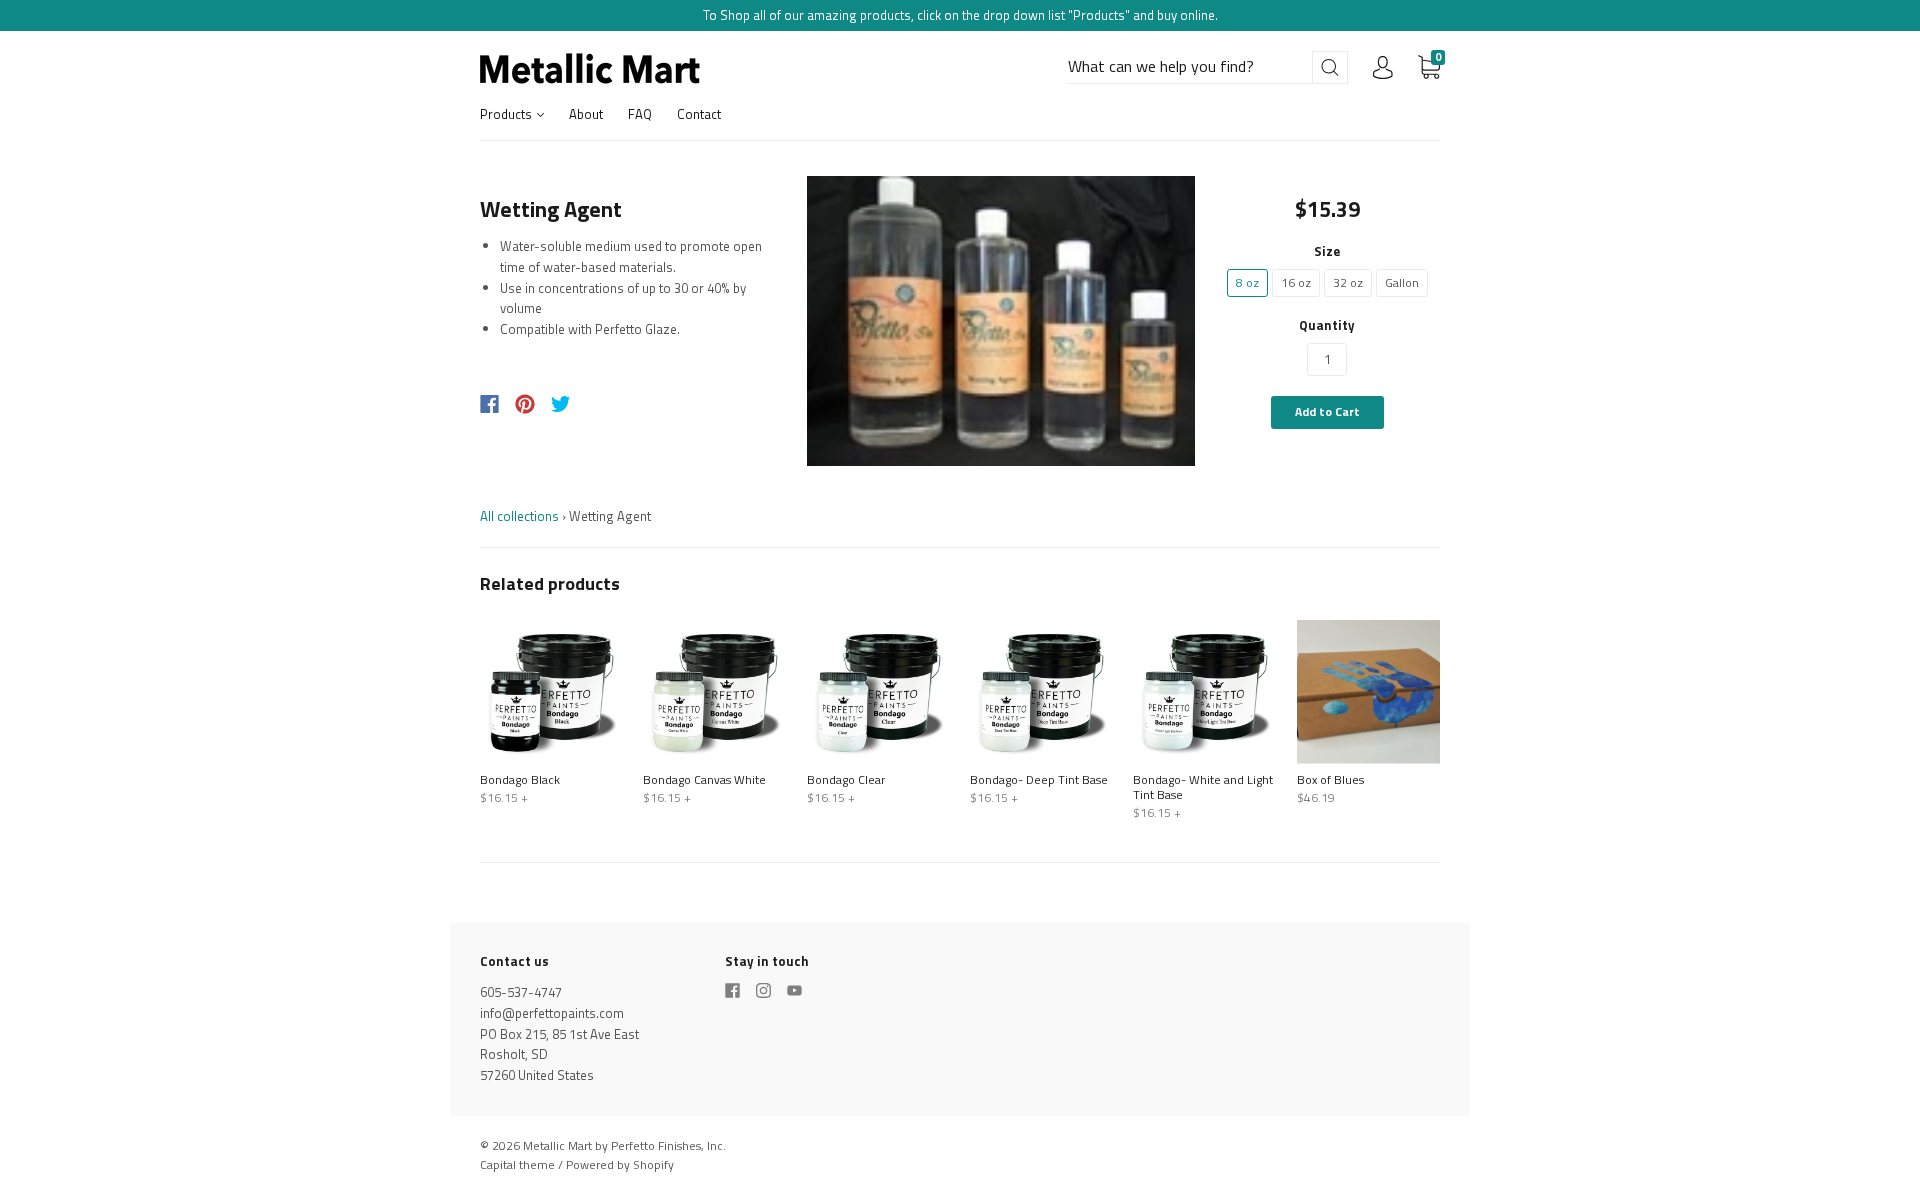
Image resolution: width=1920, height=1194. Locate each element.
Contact (699, 114)
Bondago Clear (846, 779)
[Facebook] (489, 404)
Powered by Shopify (620, 1164)
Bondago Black (520, 779)
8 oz (1247, 282)
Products (507, 114)
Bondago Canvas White (704, 779)
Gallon (1402, 282)
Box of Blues (1330, 779)
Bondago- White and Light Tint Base (1203, 787)
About (586, 114)
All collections (519, 516)
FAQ (640, 114)
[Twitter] (561, 404)
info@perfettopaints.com (552, 1013)
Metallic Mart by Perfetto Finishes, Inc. (624, 1145)
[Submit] (1330, 67)
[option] (1001, 321)
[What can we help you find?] (1208, 67)
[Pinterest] (525, 404)
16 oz (1296, 282)
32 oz (1348, 282)
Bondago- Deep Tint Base (1039, 779)
